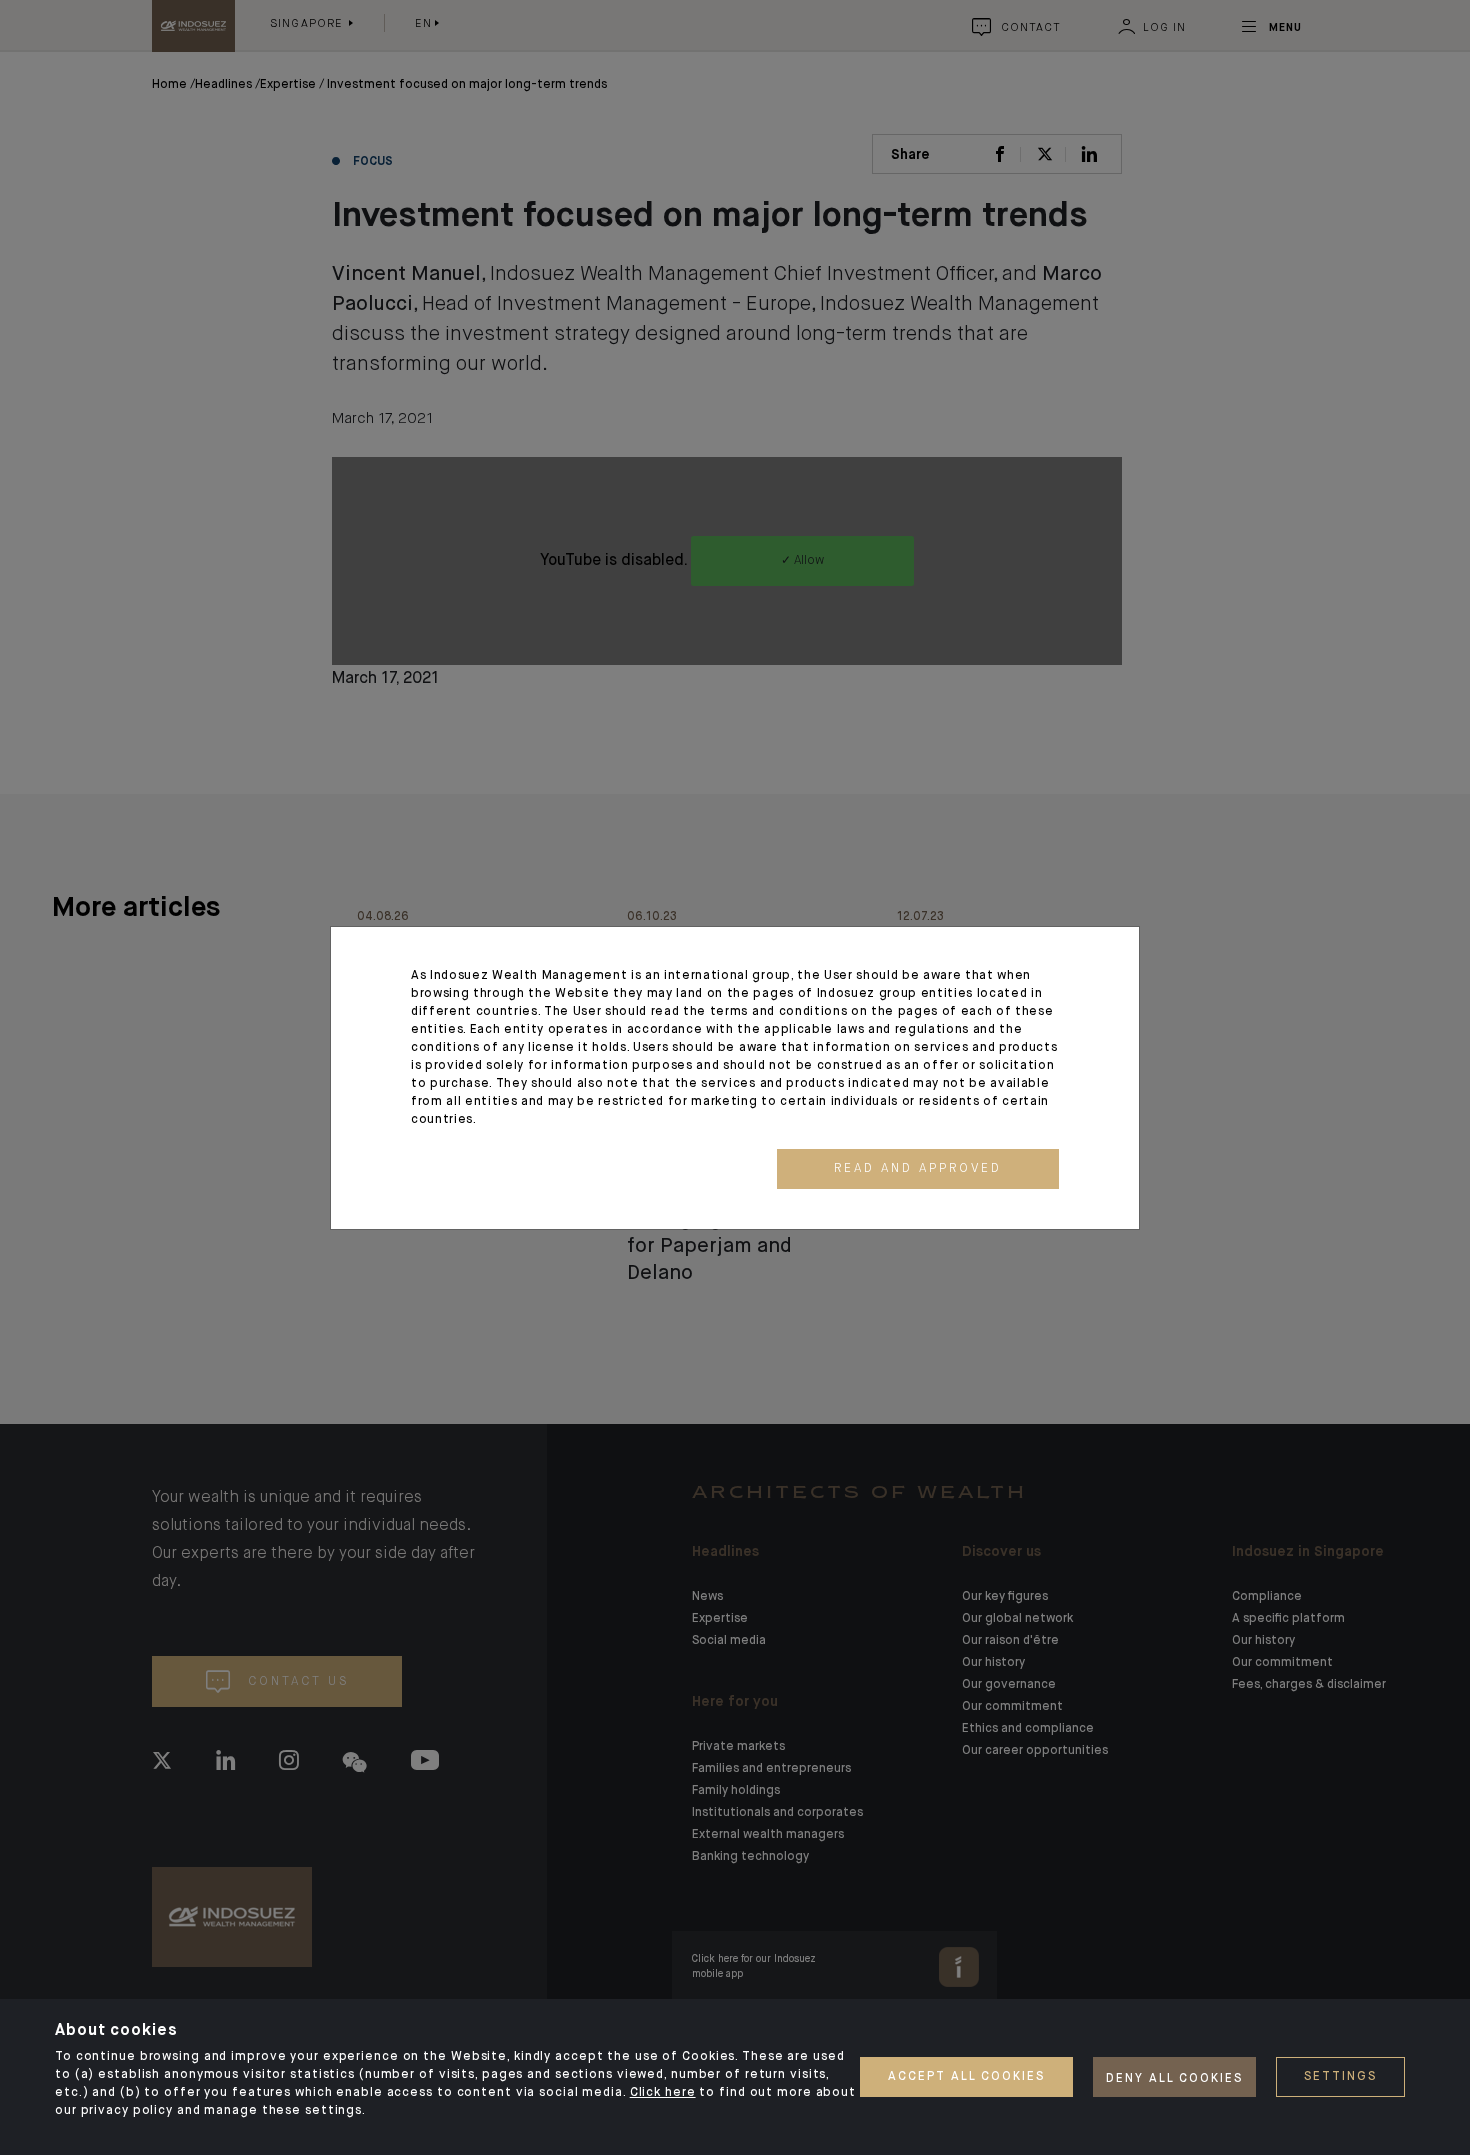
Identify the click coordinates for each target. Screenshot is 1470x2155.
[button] (918, 1169)
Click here (663, 2093)
